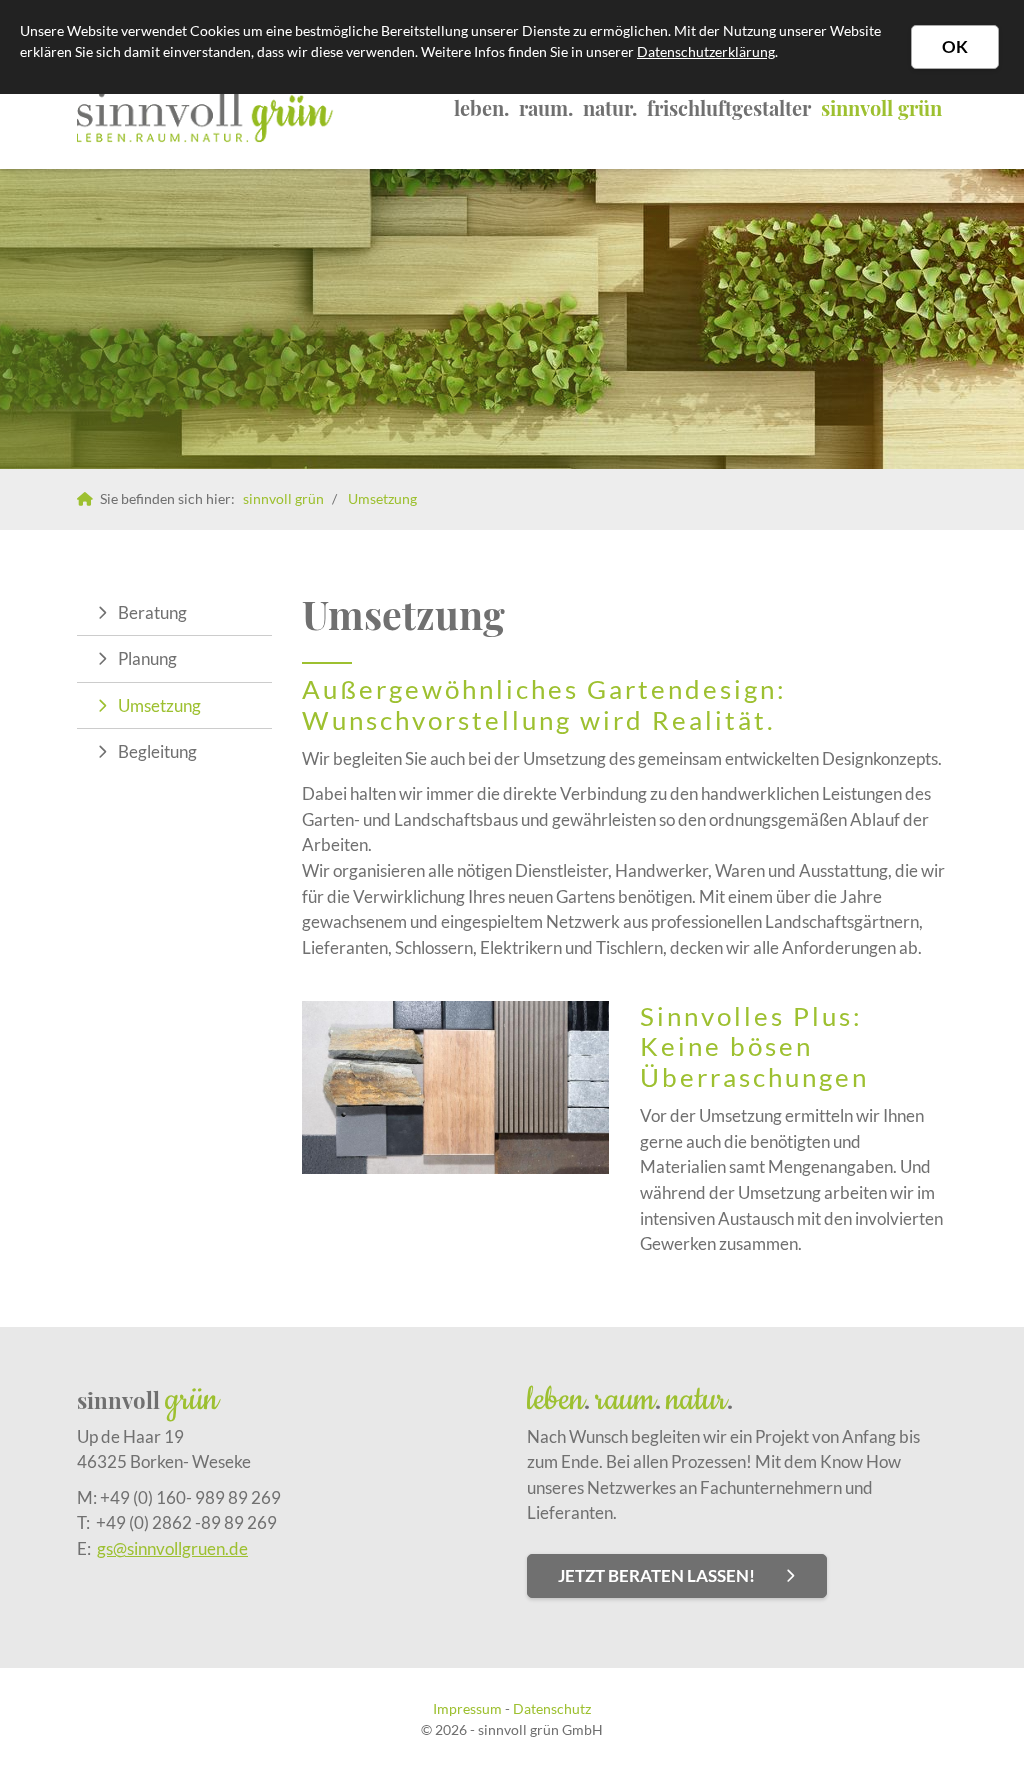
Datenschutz (552, 1708)
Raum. (546, 107)
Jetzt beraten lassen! (656, 1575)
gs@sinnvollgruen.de (172, 1548)
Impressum (467, 1708)
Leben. (481, 107)
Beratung (152, 612)
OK (955, 46)
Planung (147, 658)
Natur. (610, 107)
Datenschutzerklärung (706, 51)
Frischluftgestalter (729, 107)
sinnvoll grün (881, 107)
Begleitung (157, 751)
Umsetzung (382, 498)
